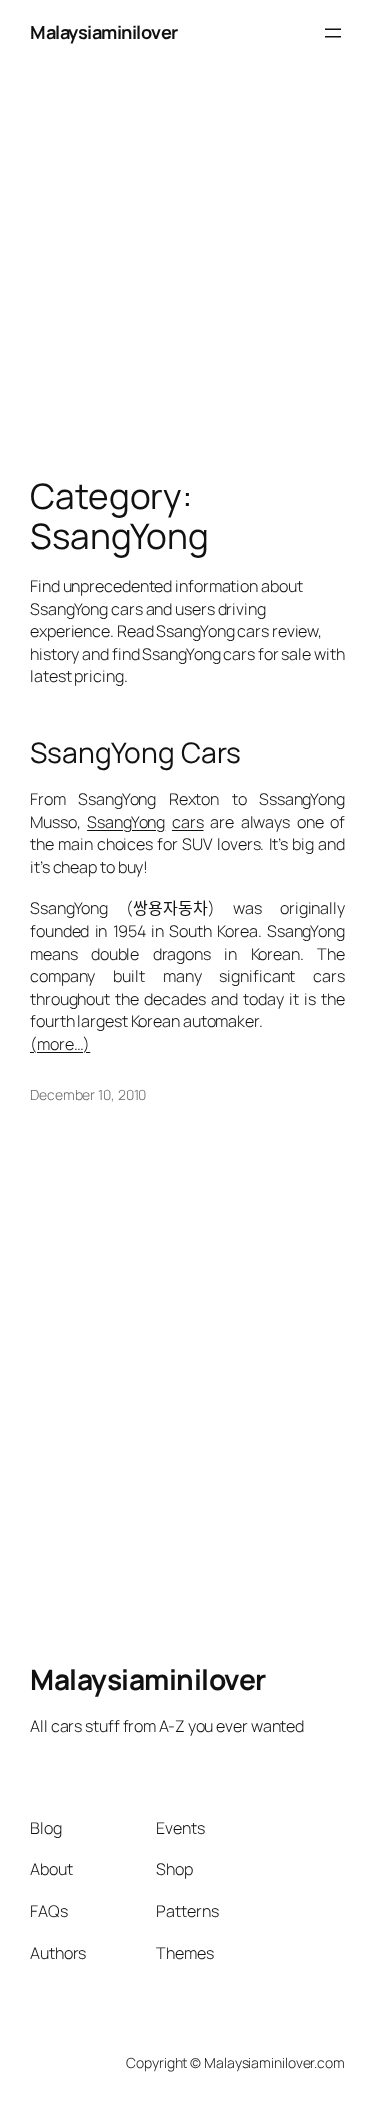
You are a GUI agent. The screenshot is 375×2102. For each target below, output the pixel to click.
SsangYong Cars (135, 753)
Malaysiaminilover (104, 32)
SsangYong (126, 822)
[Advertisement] (187, 253)
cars (188, 822)
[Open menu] (333, 33)
